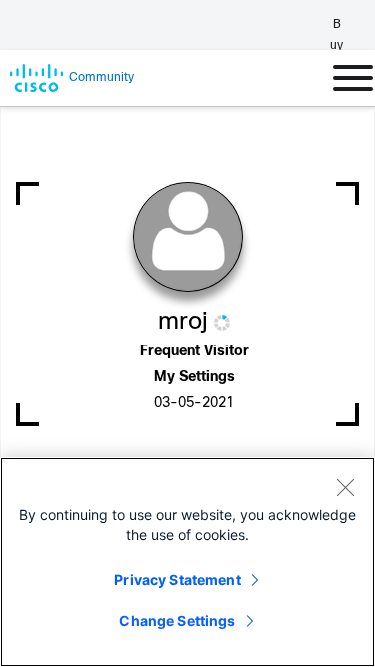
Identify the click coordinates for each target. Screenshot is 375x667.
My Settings (194, 377)
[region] (187, 562)
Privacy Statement (177, 579)
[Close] (345, 487)
